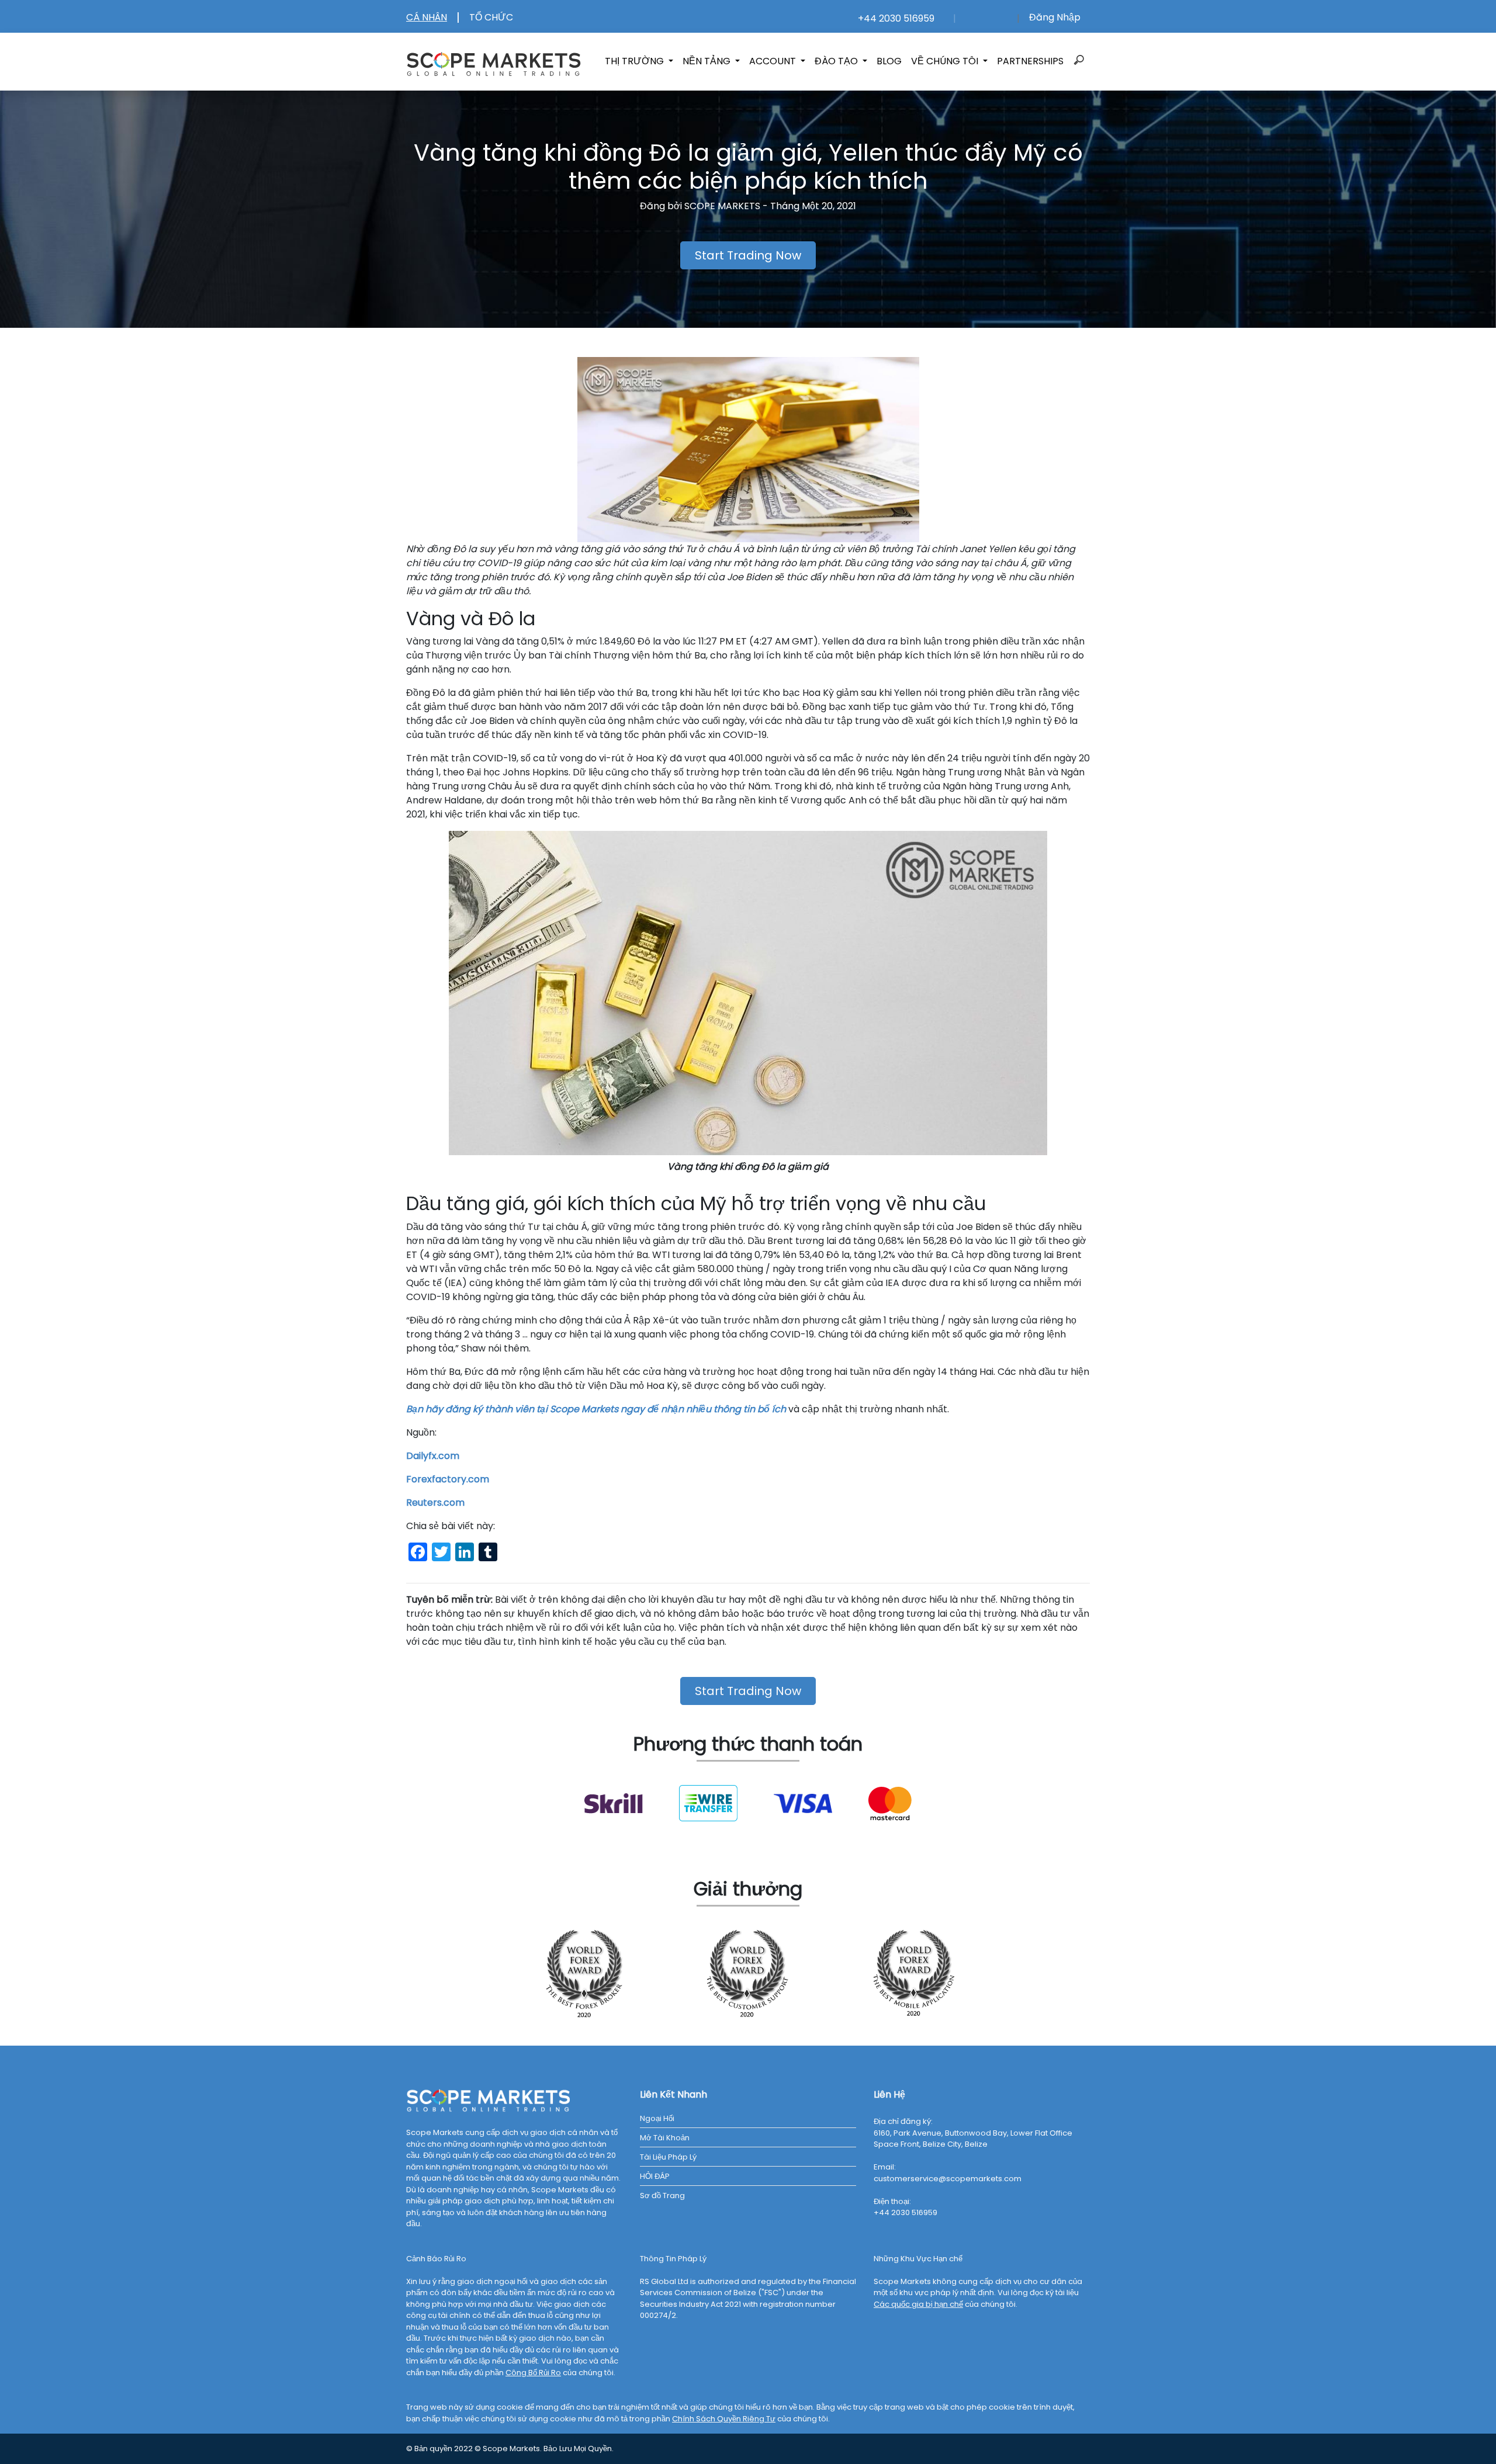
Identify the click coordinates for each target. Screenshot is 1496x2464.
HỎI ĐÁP (655, 2176)
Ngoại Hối (657, 2118)
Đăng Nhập (1055, 17)
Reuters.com (435, 1503)
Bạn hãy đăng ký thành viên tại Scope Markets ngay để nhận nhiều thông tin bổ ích (596, 1409)
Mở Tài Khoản (665, 2138)
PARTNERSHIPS (1030, 61)
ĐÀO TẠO (837, 61)
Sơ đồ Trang (662, 2196)
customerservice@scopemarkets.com (948, 2179)
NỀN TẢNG (708, 61)
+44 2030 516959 (894, 18)
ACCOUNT (774, 61)
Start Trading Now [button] (748, 255)
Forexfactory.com (448, 1479)
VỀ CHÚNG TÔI (946, 61)
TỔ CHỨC (491, 17)
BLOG (889, 61)
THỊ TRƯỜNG (636, 61)
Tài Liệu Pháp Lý (668, 2157)
